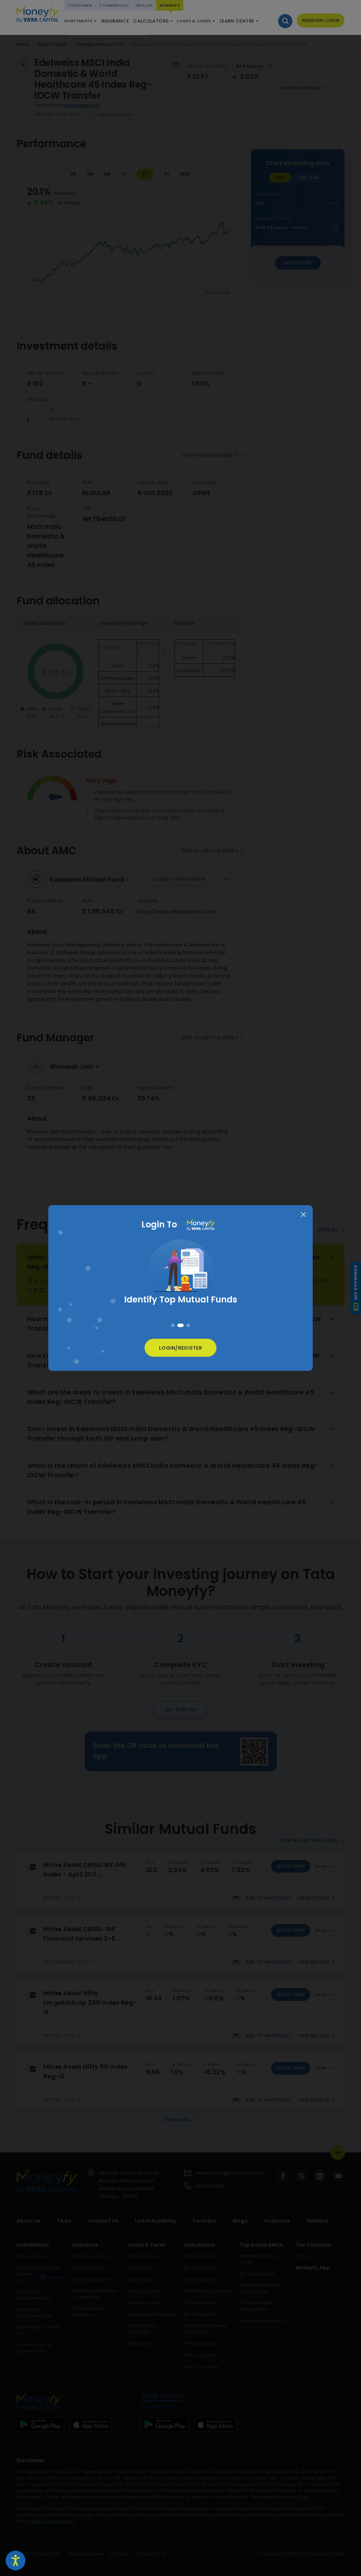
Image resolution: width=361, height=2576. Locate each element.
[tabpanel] (180, 1279)
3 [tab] (187, 1325)
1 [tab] (173, 1325)
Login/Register (180, 1348)
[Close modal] (303, 1215)
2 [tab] (179, 1325)
